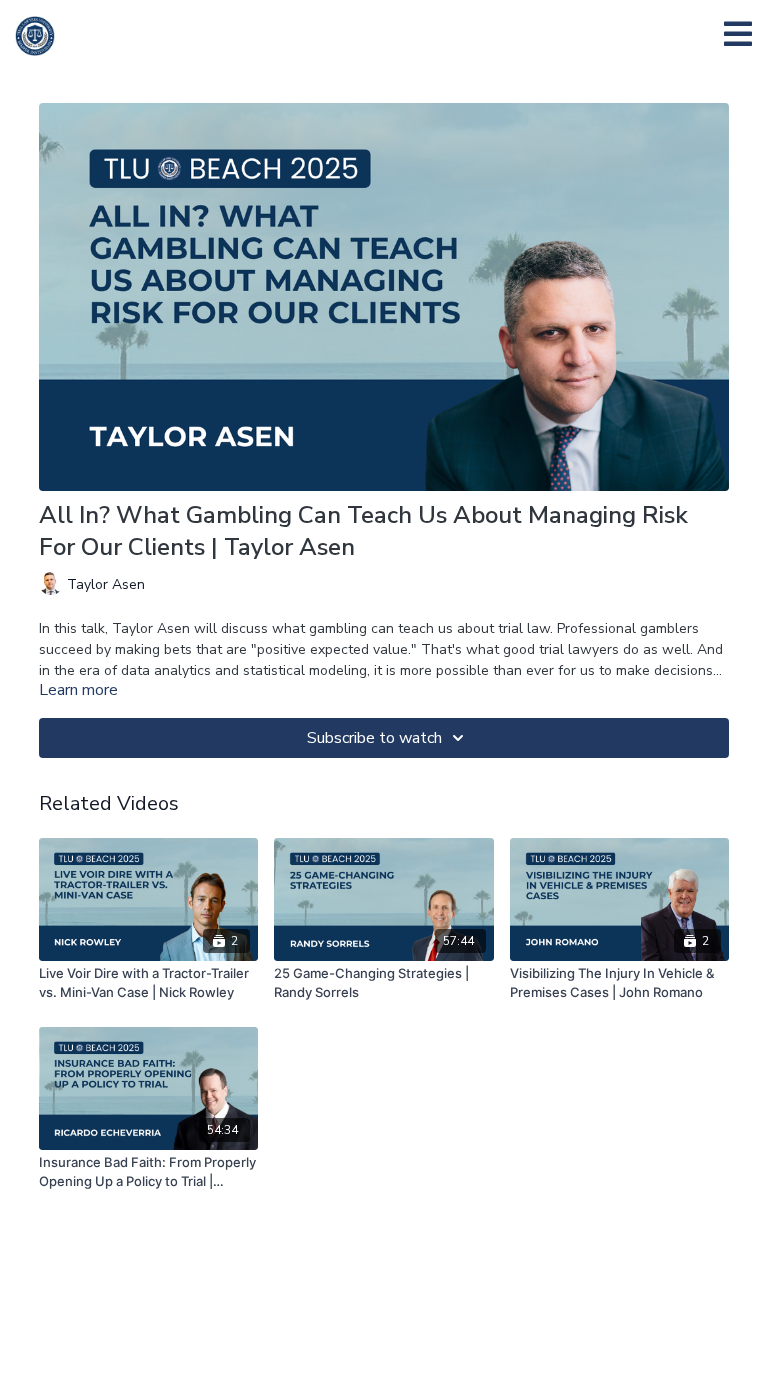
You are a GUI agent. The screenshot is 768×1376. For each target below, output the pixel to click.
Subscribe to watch (374, 738)
